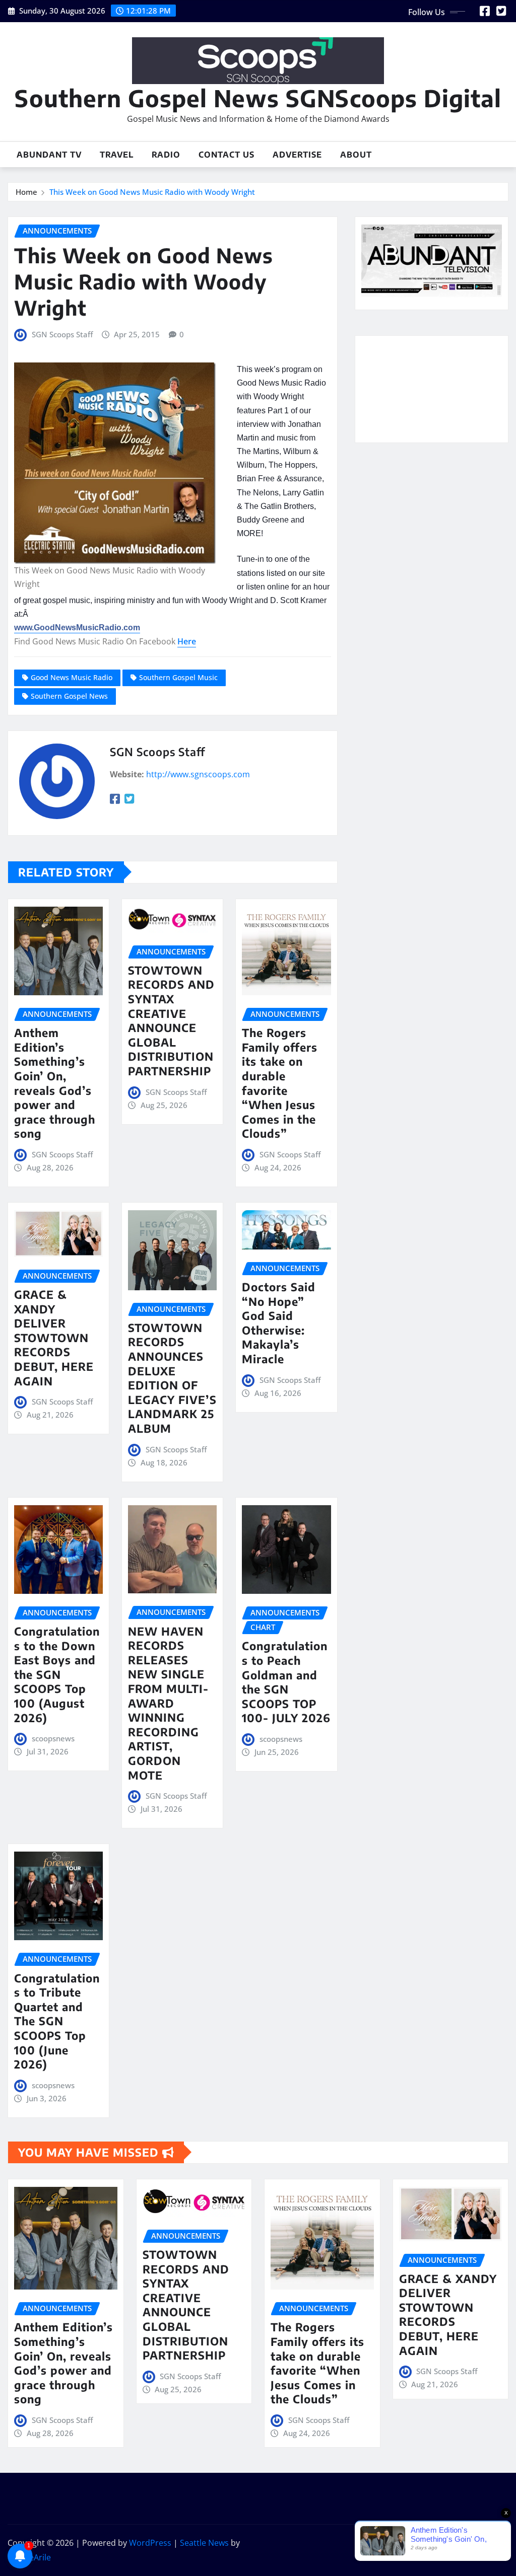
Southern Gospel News (69, 696)
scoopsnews (53, 1738)
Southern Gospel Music (178, 677)
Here (187, 641)
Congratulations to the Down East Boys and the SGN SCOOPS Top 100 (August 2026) (57, 1674)
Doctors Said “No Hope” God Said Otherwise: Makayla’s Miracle (279, 1323)
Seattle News (204, 2543)
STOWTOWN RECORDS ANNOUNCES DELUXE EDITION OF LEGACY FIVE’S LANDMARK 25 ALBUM (172, 1378)
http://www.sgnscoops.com (198, 774)
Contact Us (227, 155)
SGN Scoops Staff (62, 334)
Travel (117, 155)
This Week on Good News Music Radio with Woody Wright (152, 192)
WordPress (150, 2543)
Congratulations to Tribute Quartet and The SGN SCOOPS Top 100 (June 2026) (57, 2021)
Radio (166, 155)
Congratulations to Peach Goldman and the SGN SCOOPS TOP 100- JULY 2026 (286, 1682)
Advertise (297, 155)
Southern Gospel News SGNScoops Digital (258, 98)
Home (26, 192)
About (356, 155)
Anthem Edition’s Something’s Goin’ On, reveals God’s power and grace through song (55, 1083)
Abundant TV (49, 155)
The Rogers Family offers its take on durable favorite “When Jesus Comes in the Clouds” (280, 1083)
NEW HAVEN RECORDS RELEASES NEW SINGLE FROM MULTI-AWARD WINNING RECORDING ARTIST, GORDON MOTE (168, 1703)
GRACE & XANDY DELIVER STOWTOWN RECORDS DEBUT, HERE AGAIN (54, 1338)
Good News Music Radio (72, 677)
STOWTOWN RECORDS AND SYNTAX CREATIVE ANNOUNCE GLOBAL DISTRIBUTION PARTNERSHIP (171, 1020)
